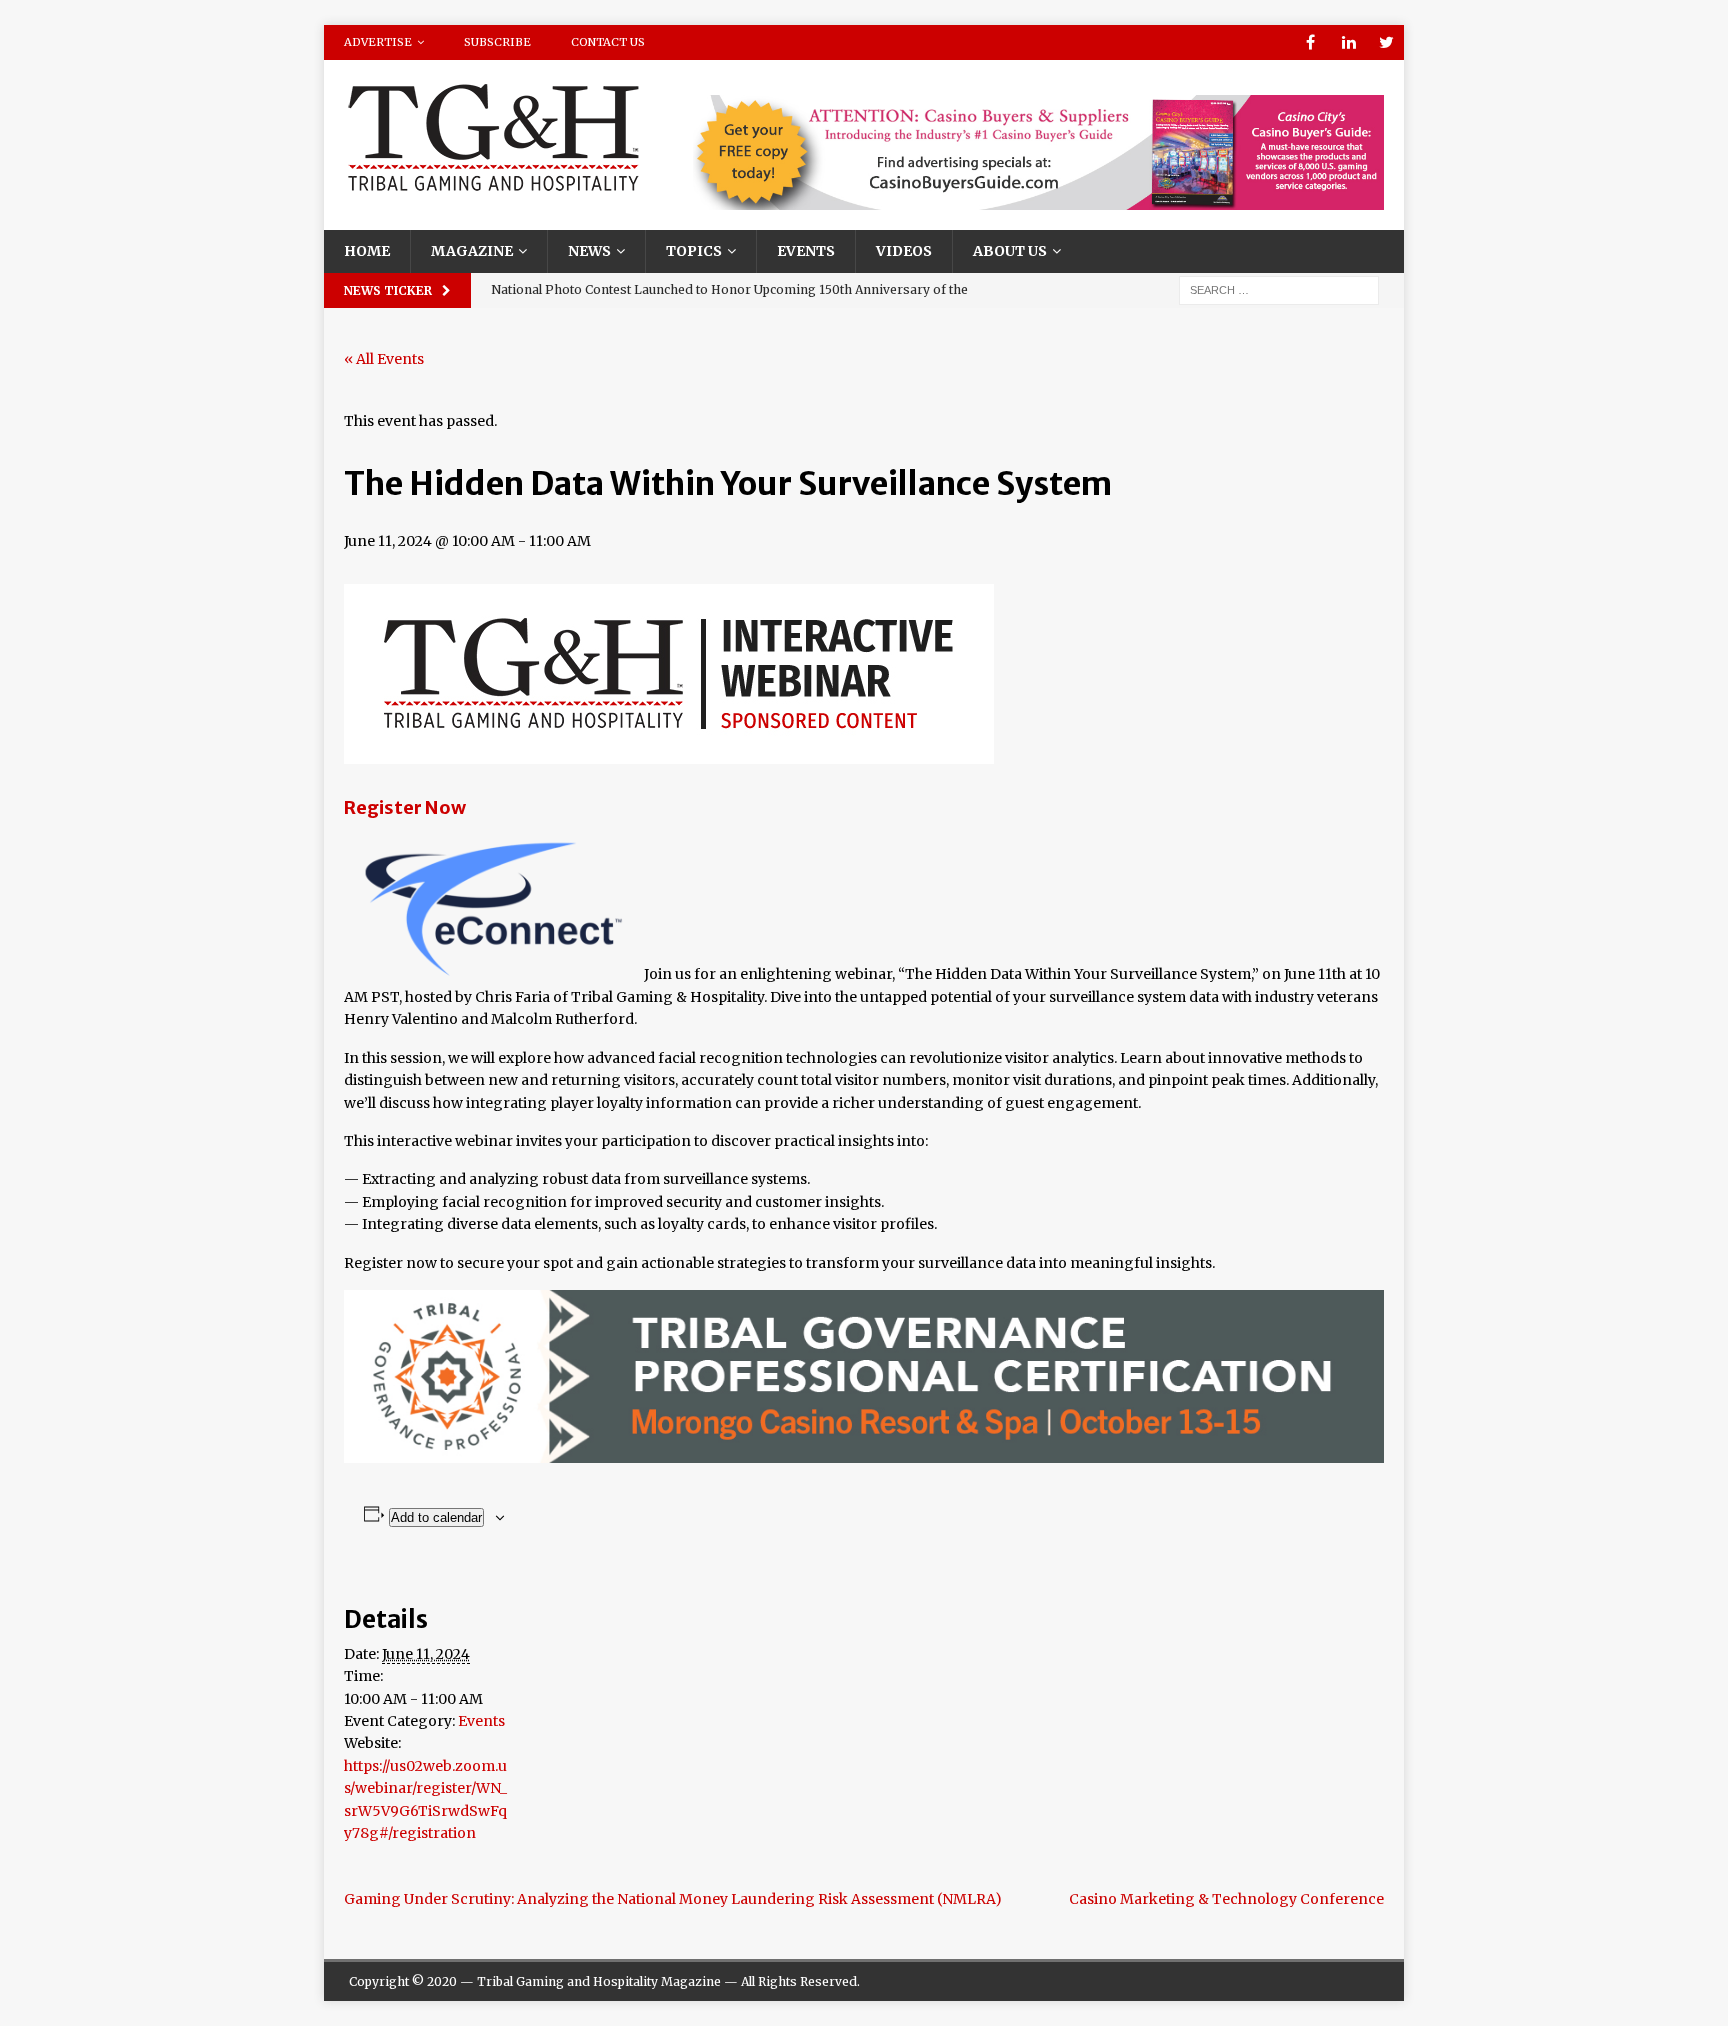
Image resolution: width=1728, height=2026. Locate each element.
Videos (904, 251)
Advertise (378, 42)
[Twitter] (1386, 42)
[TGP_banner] (864, 1452)
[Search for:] (1279, 289)
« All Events (384, 359)
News (589, 251)
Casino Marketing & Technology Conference (1226, 1899)
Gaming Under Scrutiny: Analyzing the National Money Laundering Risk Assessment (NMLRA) (673, 1899)
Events (806, 251)
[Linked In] (1348, 42)
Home (367, 251)
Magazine (472, 251)
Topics (694, 251)
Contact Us (608, 42)
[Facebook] (1310, 42)
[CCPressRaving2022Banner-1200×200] (1038, 199)
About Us (1010, 251)
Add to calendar (436, 1517)
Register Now (405, 807)
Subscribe (497, 42)
